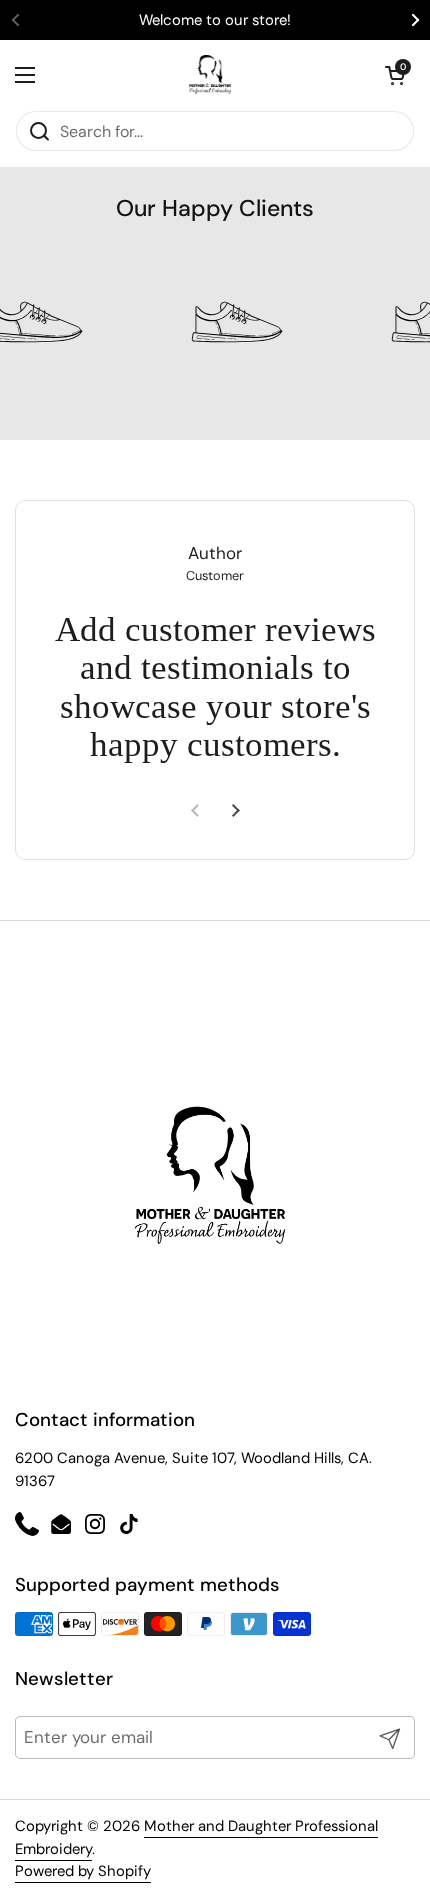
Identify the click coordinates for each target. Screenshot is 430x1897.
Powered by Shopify (83, 1871)
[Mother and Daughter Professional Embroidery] (210, 75)
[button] (395, 75)
